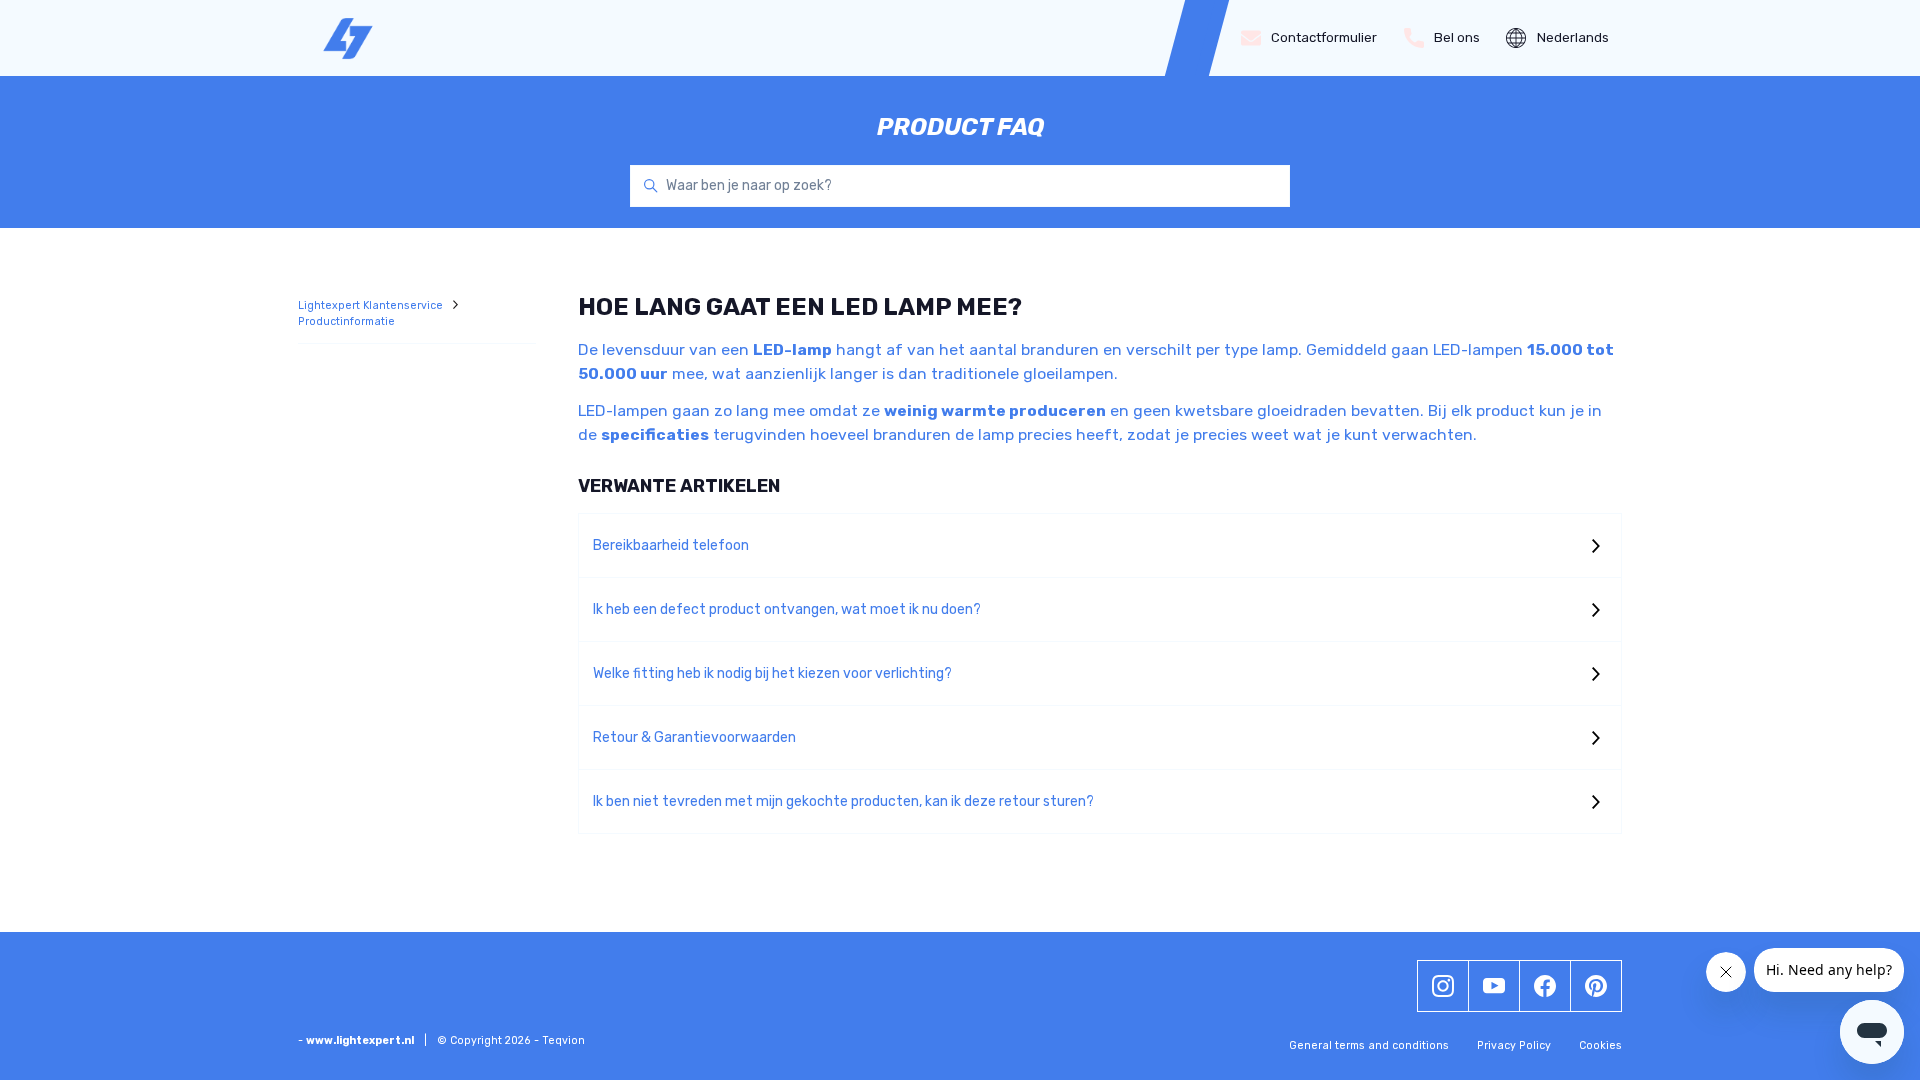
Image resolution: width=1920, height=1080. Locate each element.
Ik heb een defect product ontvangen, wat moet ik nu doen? (787, 609)
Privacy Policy (1514, 1045)
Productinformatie (346, 321)
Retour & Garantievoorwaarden (694, 737)
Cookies (1600, 1045)
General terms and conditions (1369, 1045)
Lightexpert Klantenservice (372, 305)
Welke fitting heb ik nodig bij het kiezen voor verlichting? (772, 673)
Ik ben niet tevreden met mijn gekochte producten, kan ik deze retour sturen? (843, 801)
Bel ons (1457, 37)
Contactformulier (1324, 37)
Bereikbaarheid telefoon (671, 545)
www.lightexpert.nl (360, 1040)
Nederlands (1573, 37)
